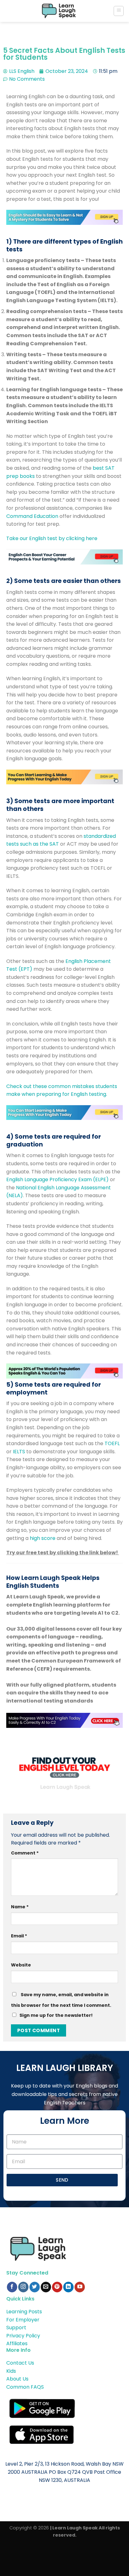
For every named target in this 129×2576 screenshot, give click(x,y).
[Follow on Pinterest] (57, 2287)
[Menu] (119, 11)
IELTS (19, 1452)
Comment (25, 1853)
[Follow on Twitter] (35, 2287)
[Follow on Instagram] (23, 2287)
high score (43, 1538)
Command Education (32, 516)
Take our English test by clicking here (52, 538)
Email (19, 1936)
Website (21, 1965)
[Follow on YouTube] (80, 2287)
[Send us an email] (46, 2287)
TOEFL (112, 1443)
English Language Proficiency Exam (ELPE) (57, 1179)
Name (20, 1907)
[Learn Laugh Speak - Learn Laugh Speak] (59, 11)
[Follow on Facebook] (12, 2287)
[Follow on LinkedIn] (68, 2287)
